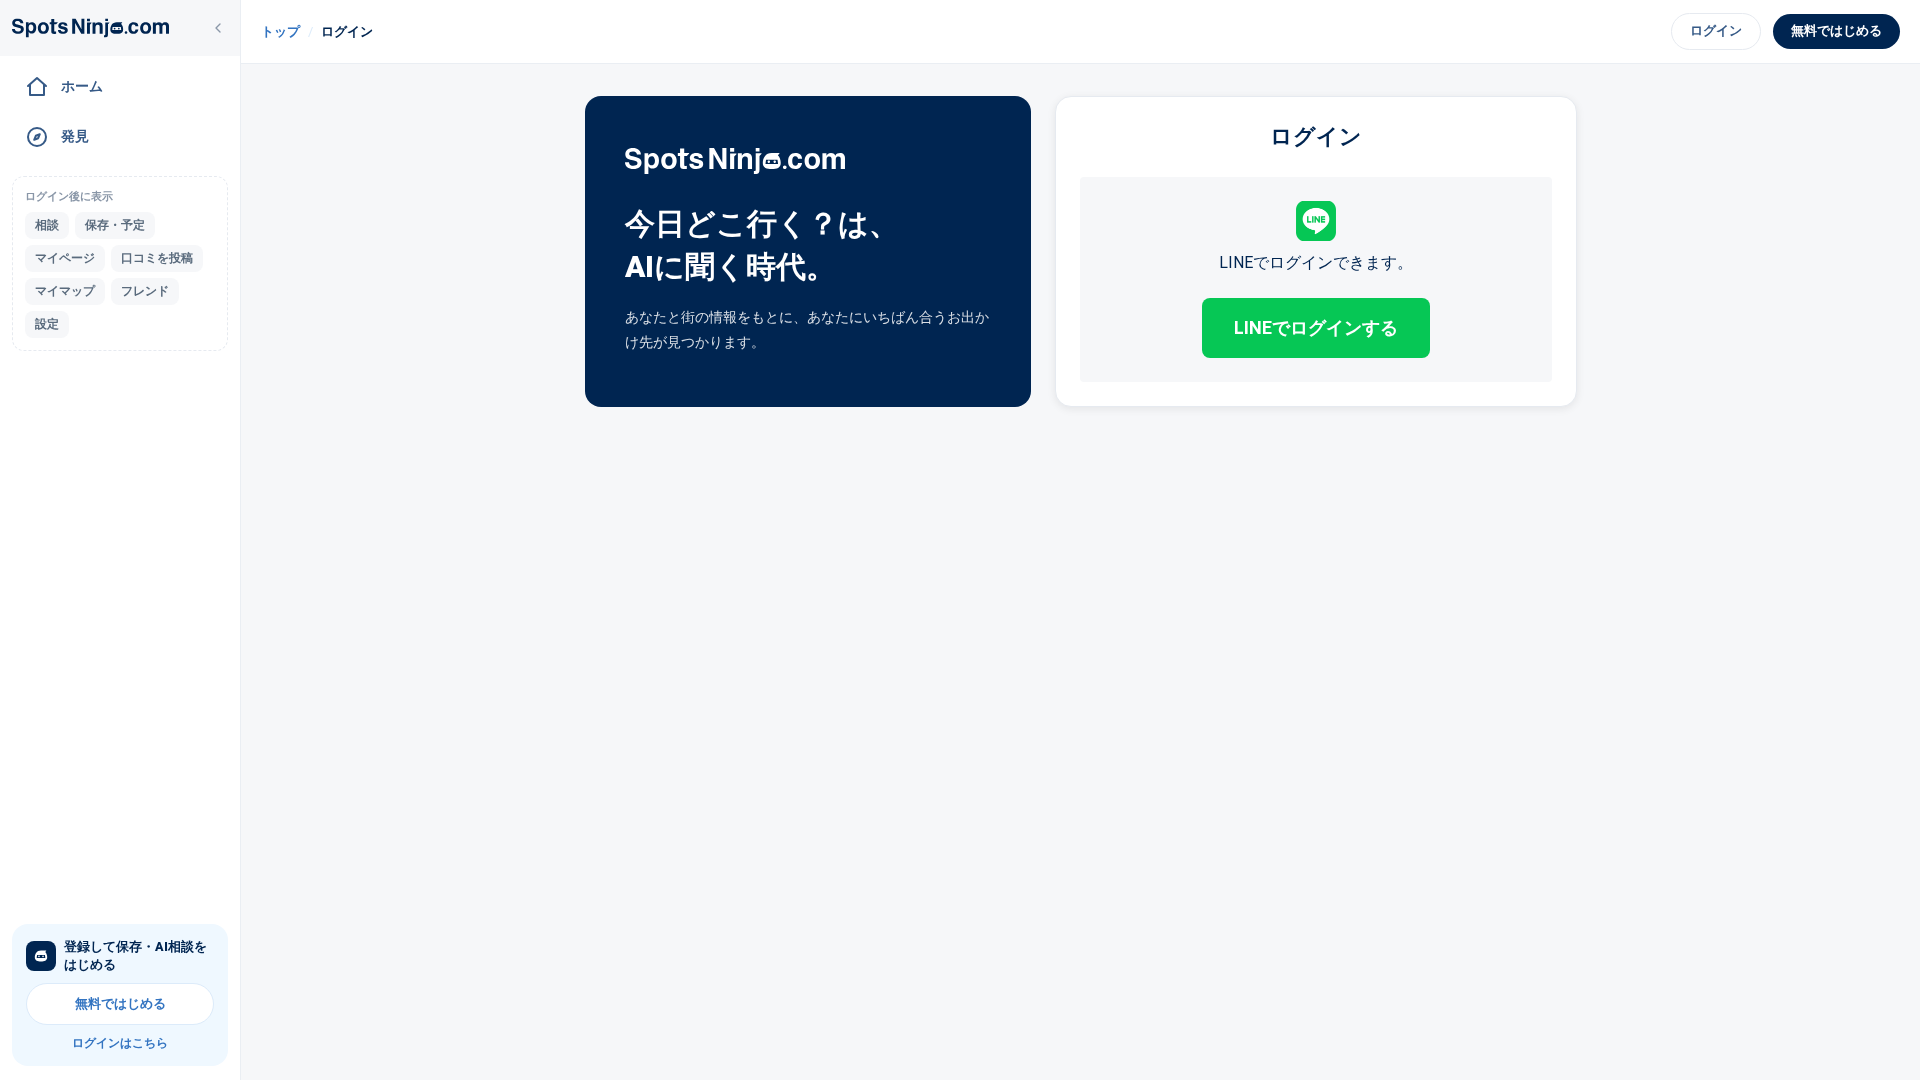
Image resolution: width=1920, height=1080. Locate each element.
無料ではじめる (120, 1003)
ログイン (1716, 30)
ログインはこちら (120, 1043)
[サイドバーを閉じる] (218, 28)
